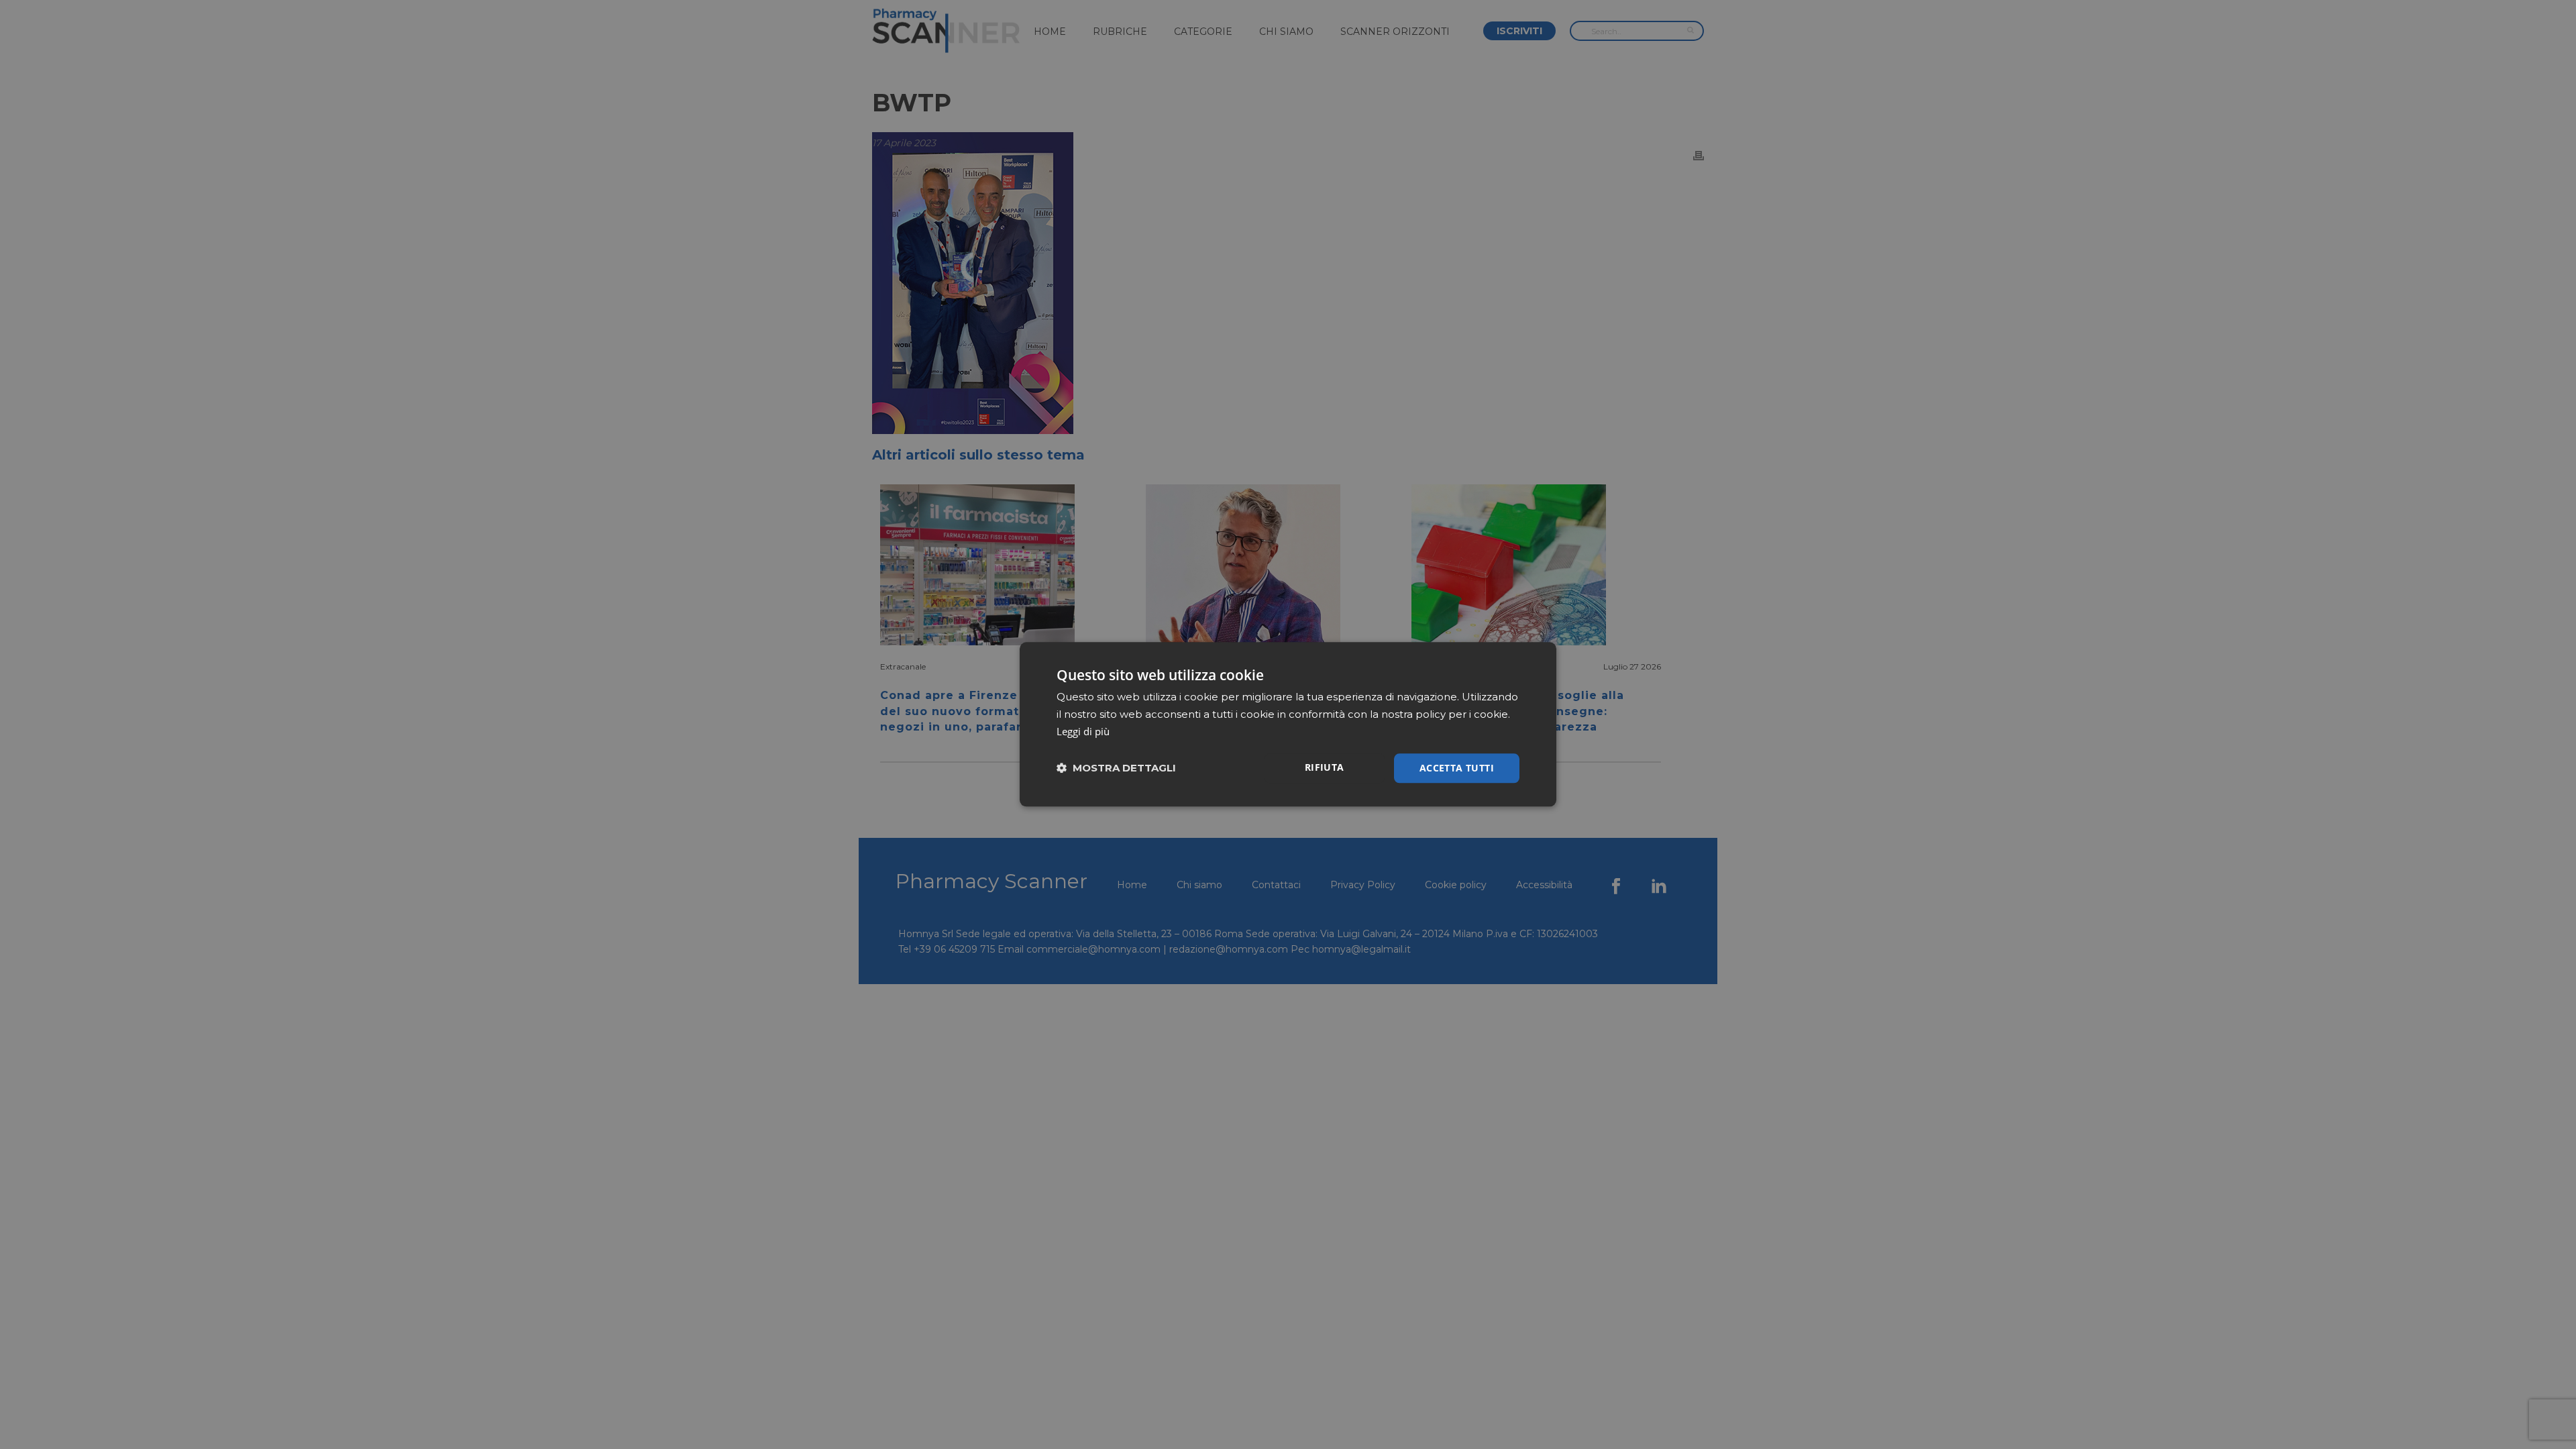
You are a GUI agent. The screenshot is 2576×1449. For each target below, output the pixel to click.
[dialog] (1288, 724)
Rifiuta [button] (1325, 767)
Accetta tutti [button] (1457, 768)
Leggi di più (1083, 731)
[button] (1116, 768)
